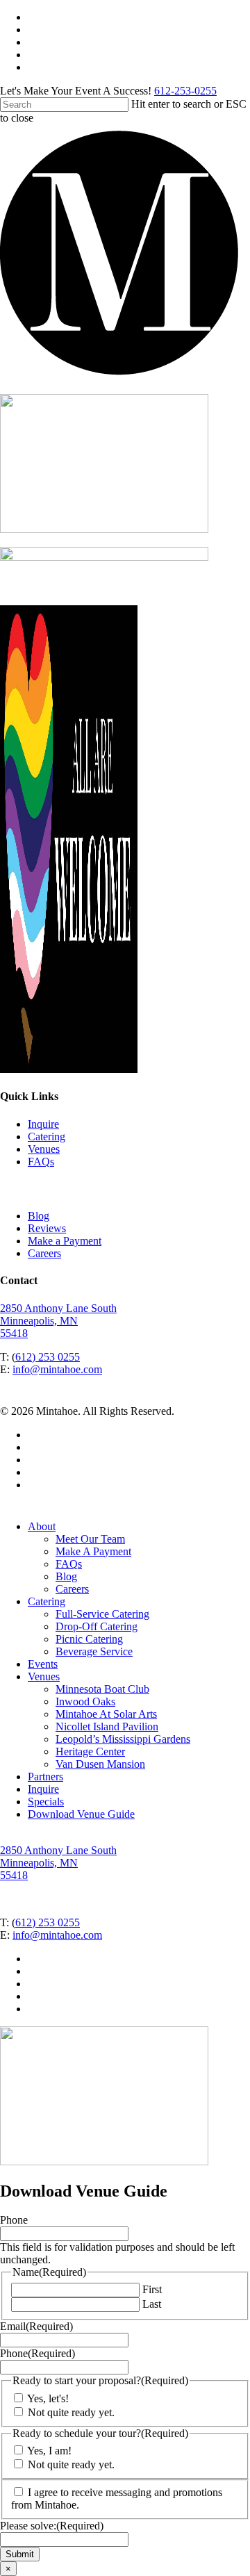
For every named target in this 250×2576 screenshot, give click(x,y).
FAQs (41, 1162)
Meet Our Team (90, 1539)
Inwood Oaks (85, 1701)
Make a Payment (65, 1241)
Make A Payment (93, 1551)
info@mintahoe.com (57, 1369)
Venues (44, 1149)
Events (43, 1664)
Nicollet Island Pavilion (107, 1726)
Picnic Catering (89, 1639)
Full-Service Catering (102, 1614)
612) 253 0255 (48, 1357)
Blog (39, 1216)
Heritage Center (90, 1751)
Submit (20, 2554)
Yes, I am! (49, 2451)
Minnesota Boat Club (102, 1689)
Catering (47, 1137)
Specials (46, 1802)
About (42, 1526)
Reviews (47, 1228)
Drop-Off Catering (97, 1626)
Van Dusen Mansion (100, 1764)
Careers (44, 1253)
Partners (45, 1777)
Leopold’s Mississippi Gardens (123, 1739)
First (152, 2289)
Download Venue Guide (81, 1814)
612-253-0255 (185, 91)
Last (152, 2304)
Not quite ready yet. (71, 2412)
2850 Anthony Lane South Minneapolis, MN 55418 (58, 1321)
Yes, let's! (48, 2398)
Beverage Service (94, 1651)
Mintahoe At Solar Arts (106, 1714)
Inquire (43, 1124)
